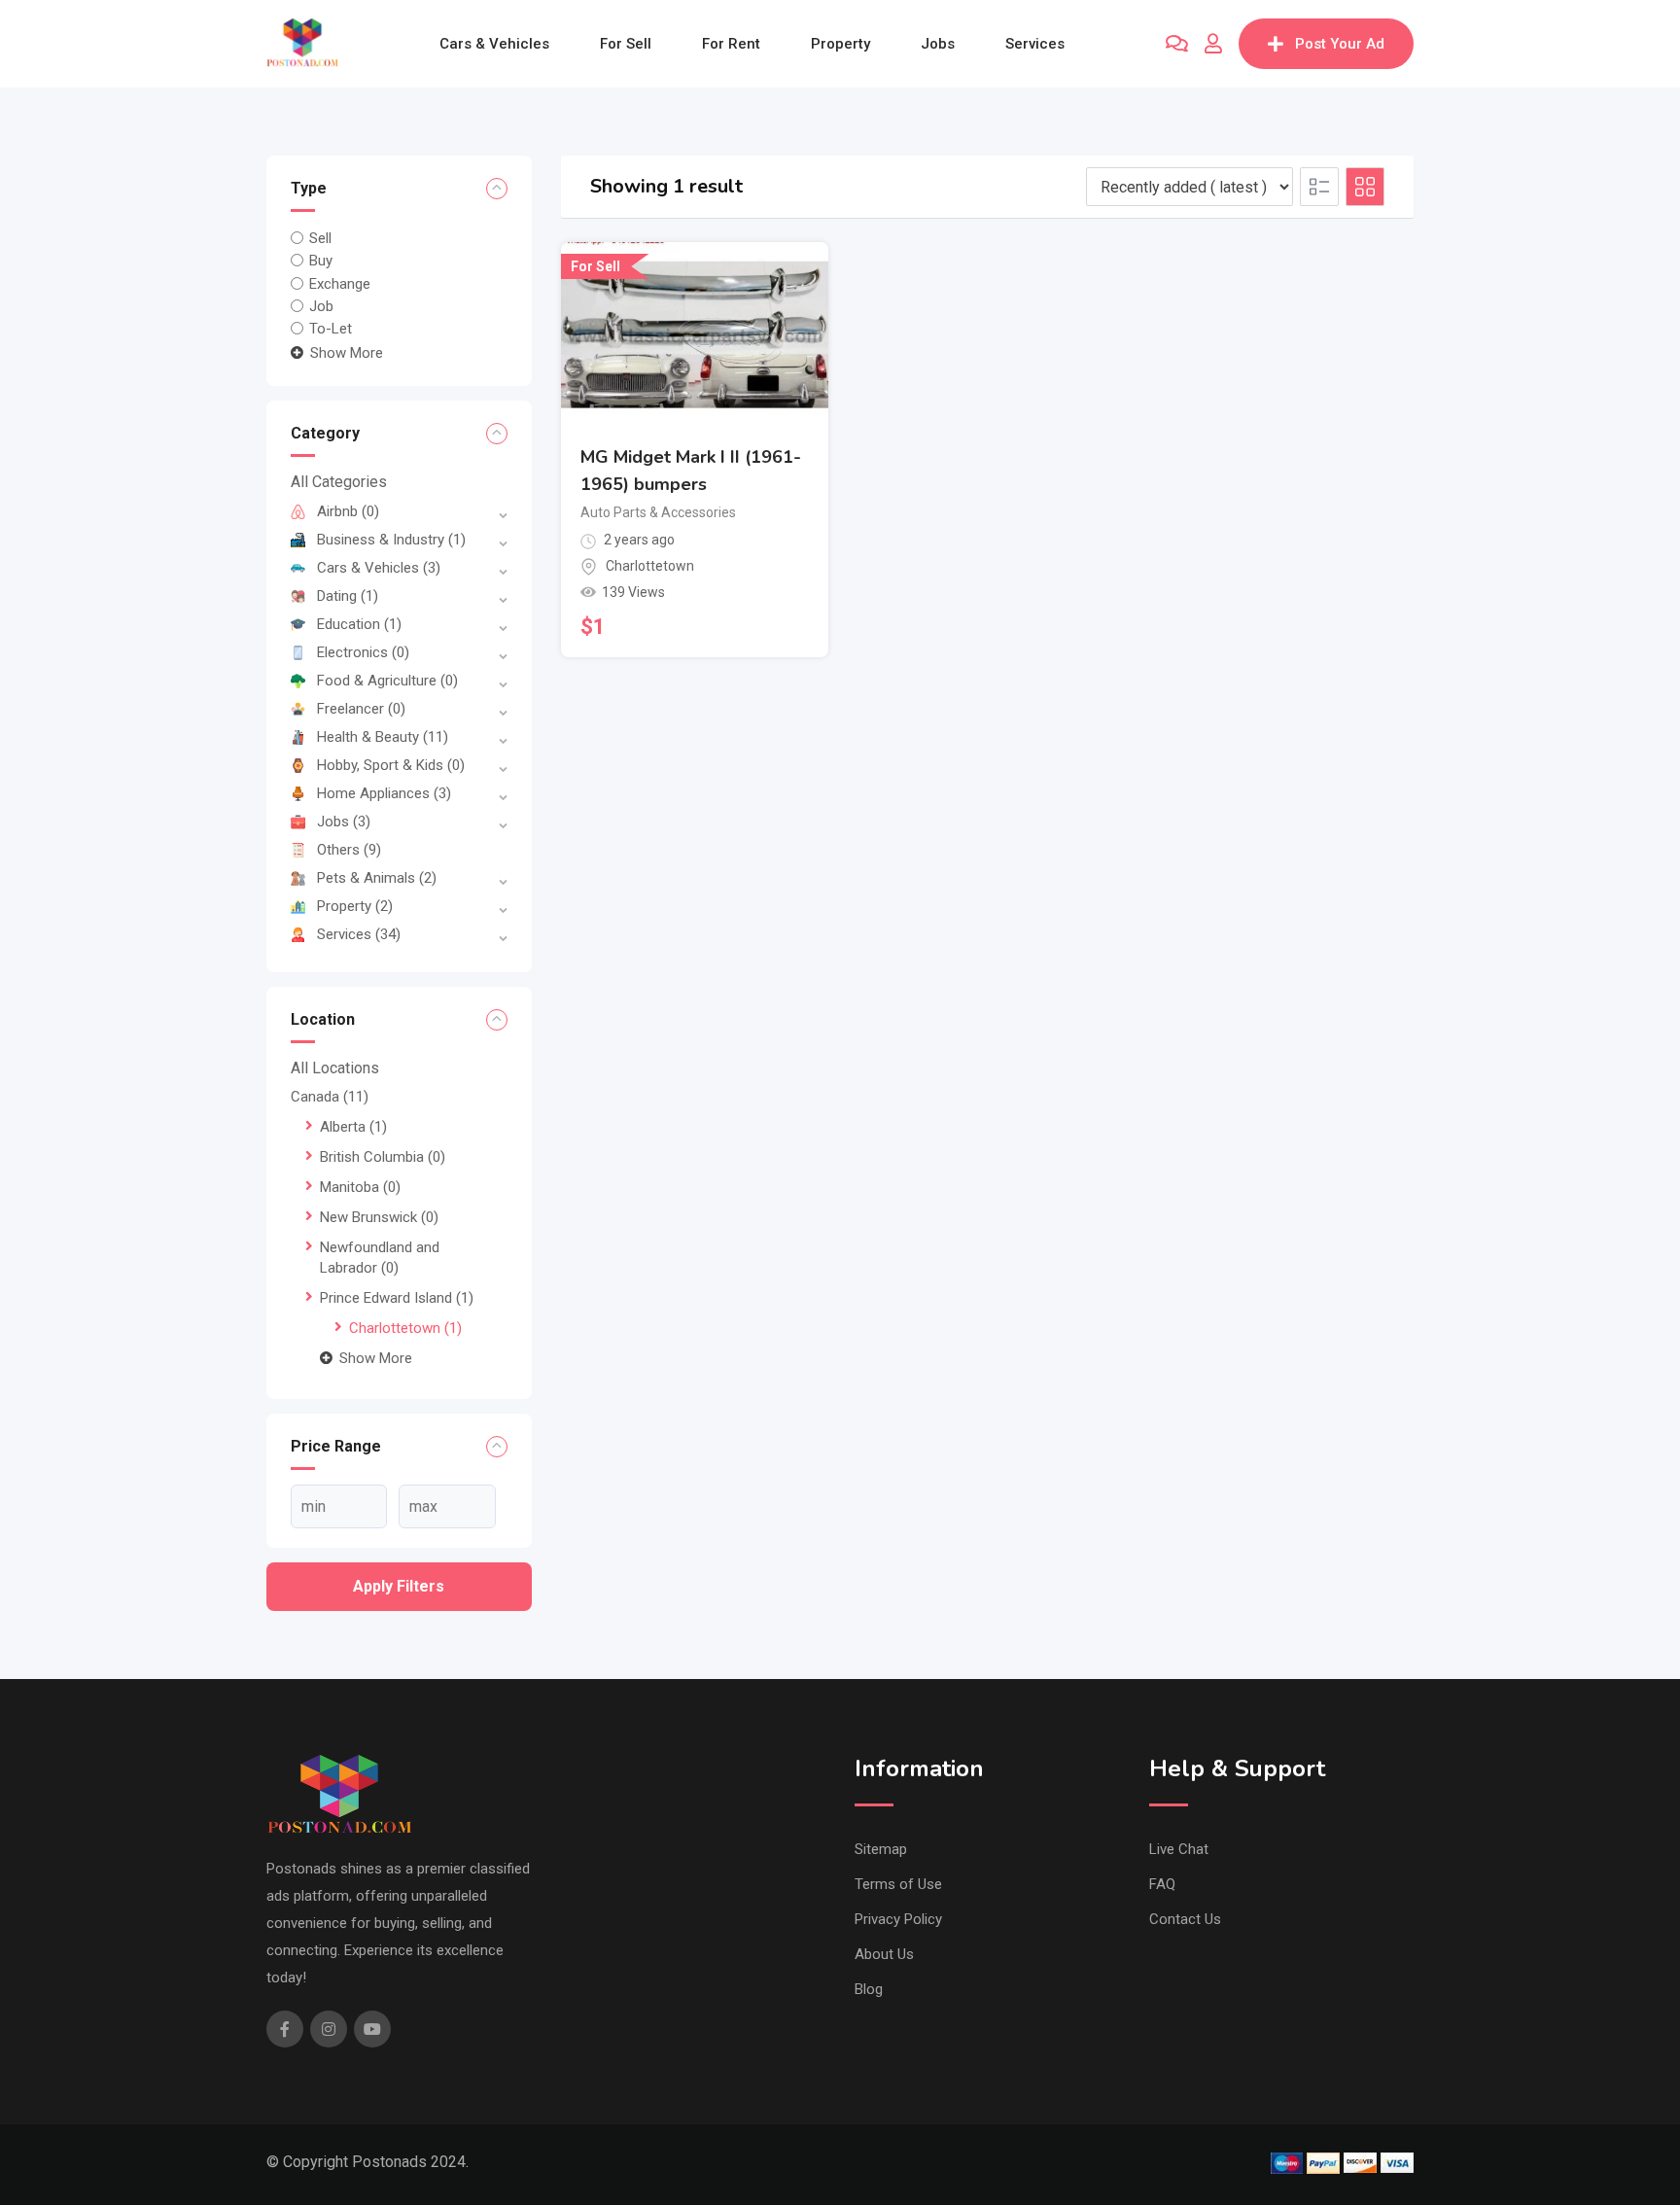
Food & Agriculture (387, 681)
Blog (869, 1989)
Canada (330, 1097)
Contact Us (1185, 1919)
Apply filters (399, 1586)
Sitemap (881, 1849)
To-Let (331, 329)
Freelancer (361, 709)
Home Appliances (384, 793)
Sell (320, 238)
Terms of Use (898, 1884)
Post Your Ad (1340, 44)
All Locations (335, 1068)
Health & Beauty (383, 737)
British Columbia (383, 1157)
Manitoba (360, 1187)
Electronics (363, 652)
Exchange (340, 283)
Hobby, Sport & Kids (391, 765)
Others (349, 850)
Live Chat (1179, 1849)
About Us (884, 1954)
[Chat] (1177, 44)
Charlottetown (405, 1328)
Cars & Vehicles (494, 44)
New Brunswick (379, 1217)
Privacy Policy (898, 1919)
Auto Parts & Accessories (658, 512)
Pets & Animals (377, 878)
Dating (348, 596)
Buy (321, 261)
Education (359, 624)
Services (1035, 44)
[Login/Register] (1213, 44)
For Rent (731, 44)
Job (321, 306)
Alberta (353, 1127)
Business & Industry (391, 540)
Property (840, 44)
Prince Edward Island (397, 1298)
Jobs (938, 44)
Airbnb (348, 511)
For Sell (626, 44)
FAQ (1162, 1884)
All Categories (339, 482)
